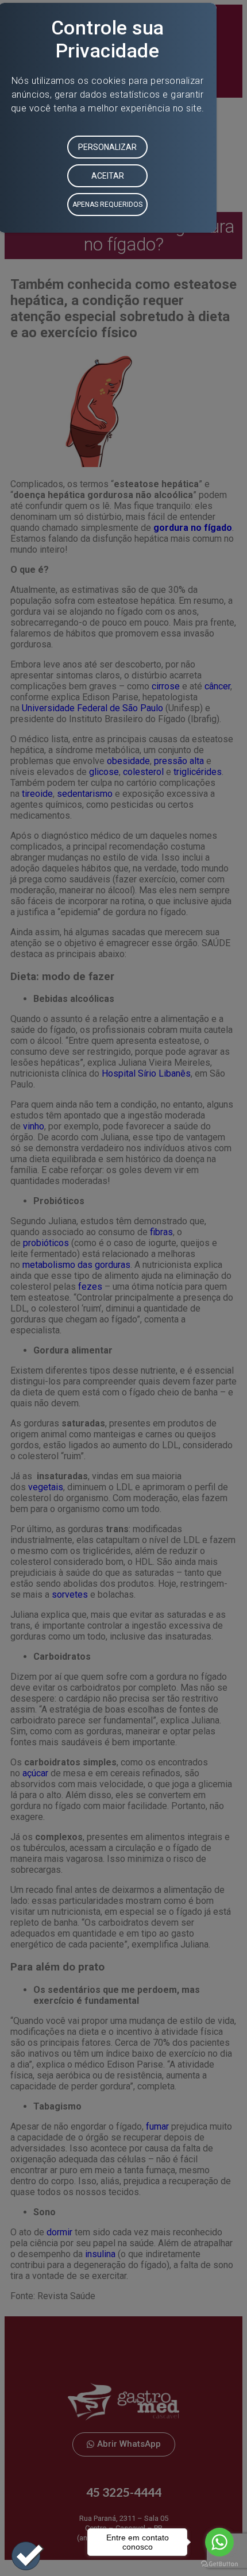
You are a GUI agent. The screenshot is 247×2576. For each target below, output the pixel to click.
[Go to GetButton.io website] (219, 2564)
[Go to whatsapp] (219, 2542)
